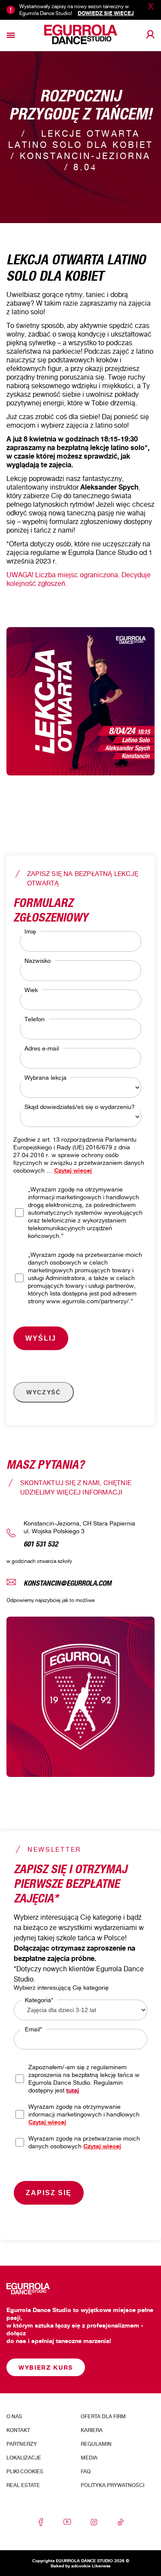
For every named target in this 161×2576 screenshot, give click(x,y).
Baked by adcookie (71, 2566)
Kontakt (18, 2430)
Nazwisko (38, 960)
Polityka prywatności (112, 2485)
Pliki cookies (25, 2472)
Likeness (101, 2566)
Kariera (92, 2430)
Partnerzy (22, 2444)
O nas (14, 2417)
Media (89, 2458)
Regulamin (96, 2444)
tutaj (73, 2090)
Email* (33, 2029)
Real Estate (23, 2485)
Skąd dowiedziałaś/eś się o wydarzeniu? (80, 1107)
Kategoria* (39, 2000)
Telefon (35, 1019)
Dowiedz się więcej (106, 13)
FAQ (86, 2472)
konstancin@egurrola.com (68, 1582)
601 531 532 (41, 1543)
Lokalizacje (24, 2458)
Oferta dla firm (103, 2417)
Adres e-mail (42, 1048)
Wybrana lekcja (46, 1077)
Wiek (31, 990)
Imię (30, 931)
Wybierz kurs (46, 2367)
